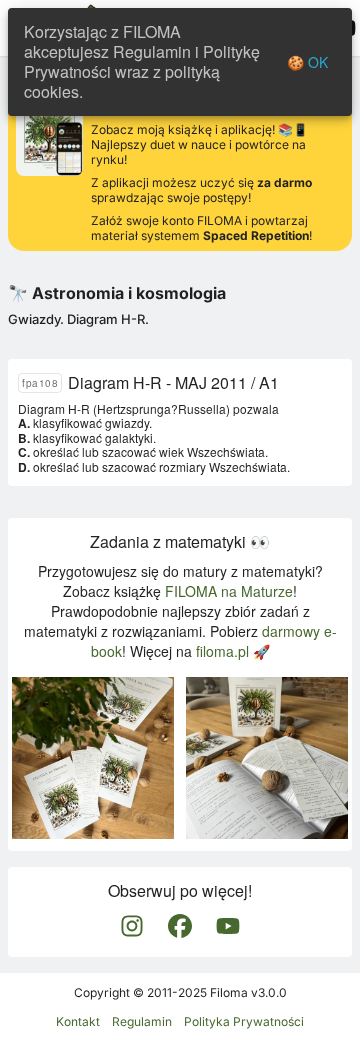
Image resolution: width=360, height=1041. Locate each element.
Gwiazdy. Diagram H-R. (78, 319)
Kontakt (78, 1021)
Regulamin (142, 1021)
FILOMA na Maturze (229, 591)
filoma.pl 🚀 (233, 651)
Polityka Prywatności (244, 1021)
